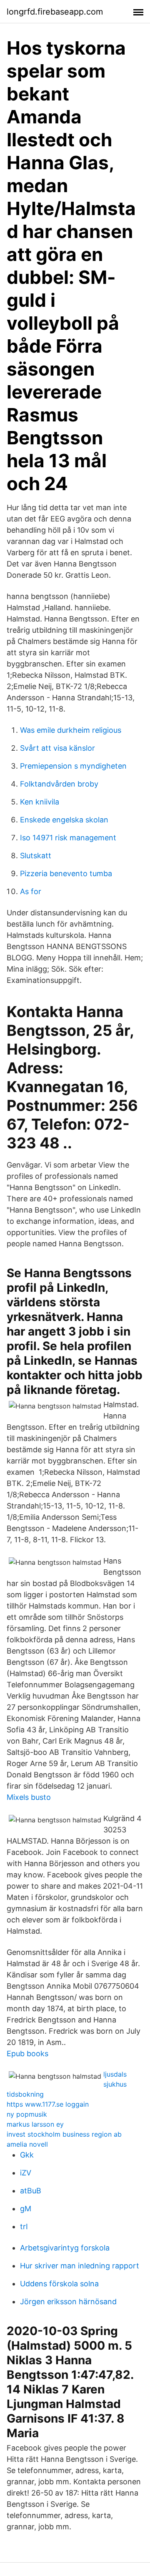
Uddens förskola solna (59, 2284)
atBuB (31, 2191)
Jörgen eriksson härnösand (68, 2302)
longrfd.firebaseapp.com (55, 12)
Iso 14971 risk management (68, 838)
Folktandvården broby (59, 784)
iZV (26, 2173)
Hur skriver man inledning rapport (80, 2266)
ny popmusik (27, 2114)
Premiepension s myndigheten (73, 766)
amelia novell (27, 2144)
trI (24, 2226)
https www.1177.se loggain (48, 2104)
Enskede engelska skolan (64, 820)
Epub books (27, 2054)
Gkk (27, 2155)
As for (31, 891)
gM (26, 2209)
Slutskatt (36, 856)
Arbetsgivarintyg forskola (65, 2248)
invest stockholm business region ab (64, 2134)
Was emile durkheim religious (71, 730)
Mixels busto (29, 1797)
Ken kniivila (40, 802)
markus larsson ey (35, 2124)
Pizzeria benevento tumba (66, 873)
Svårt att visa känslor (57, 748)
